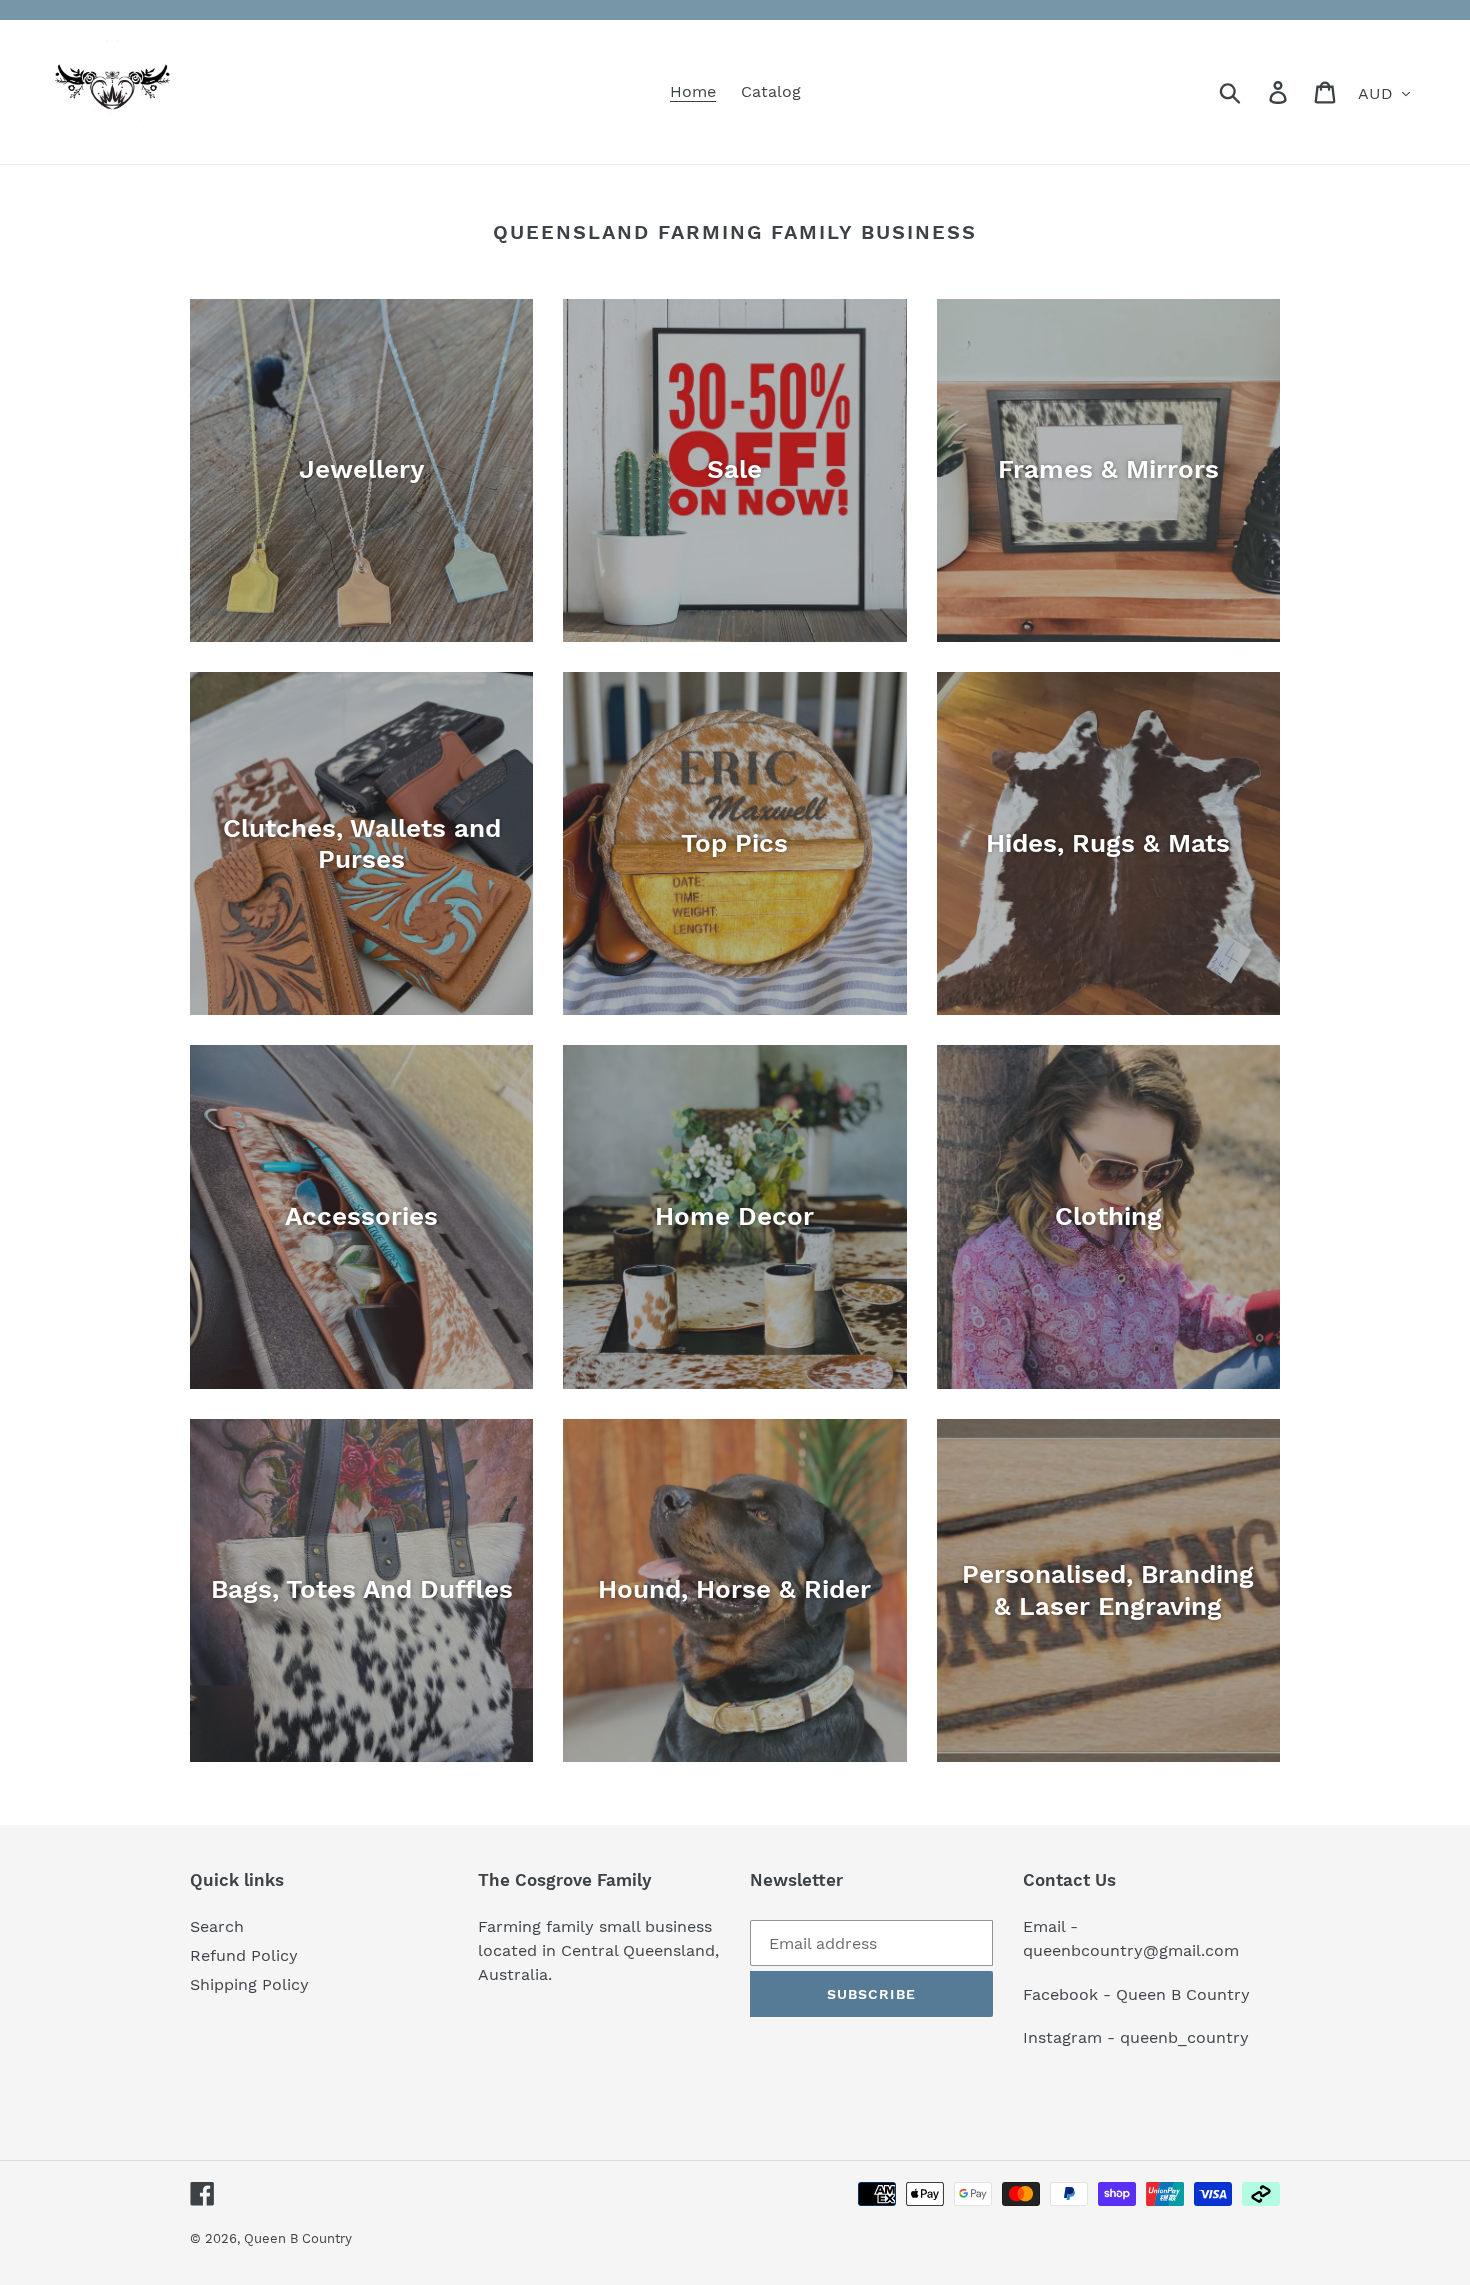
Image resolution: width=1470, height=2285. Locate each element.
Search (217, 1926)
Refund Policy (244, 1955)
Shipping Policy (249, 1984)
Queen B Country (298, 2238)
